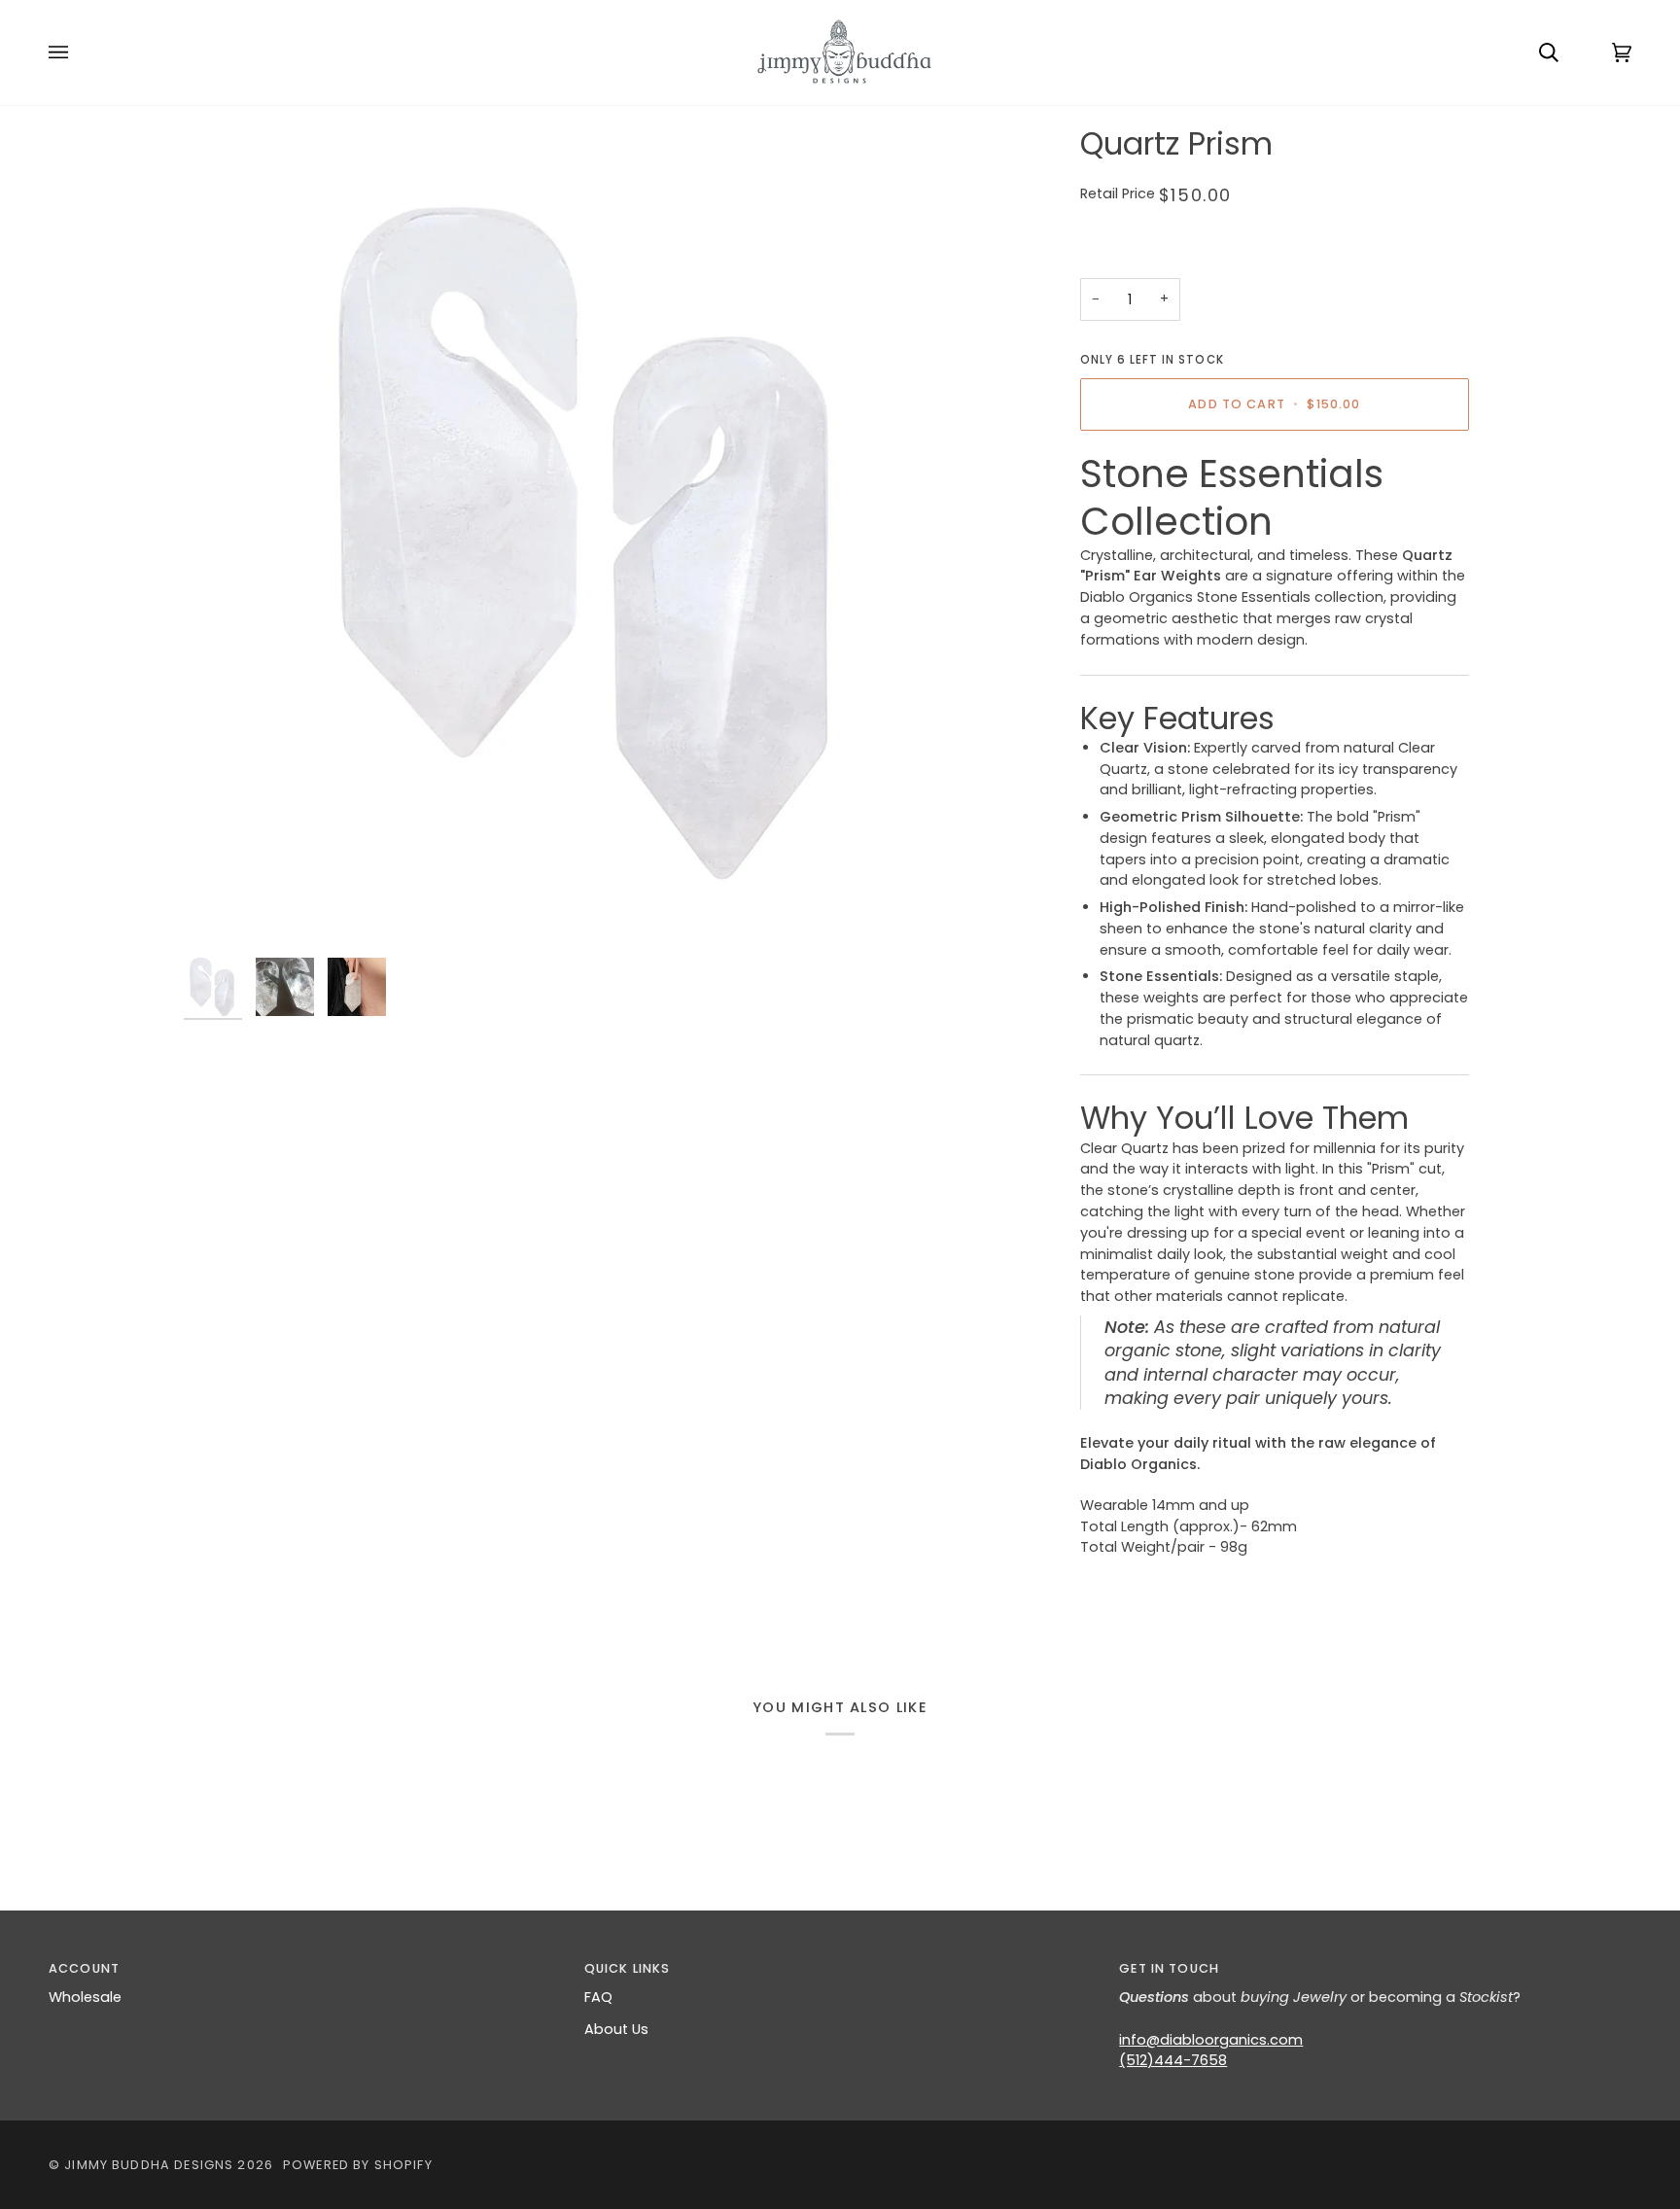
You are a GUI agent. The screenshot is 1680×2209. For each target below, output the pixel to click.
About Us (616, 2029)
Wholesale (85, 1997)
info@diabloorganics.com (1211, 2040)
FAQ (598, 1997)
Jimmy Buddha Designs (149, 2165)
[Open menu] (78, 53)
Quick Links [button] (628, 1968)
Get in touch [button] (1169, 1968)
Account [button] (84, 1968)
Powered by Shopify (358, 2165)
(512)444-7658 (1173, 2060)
